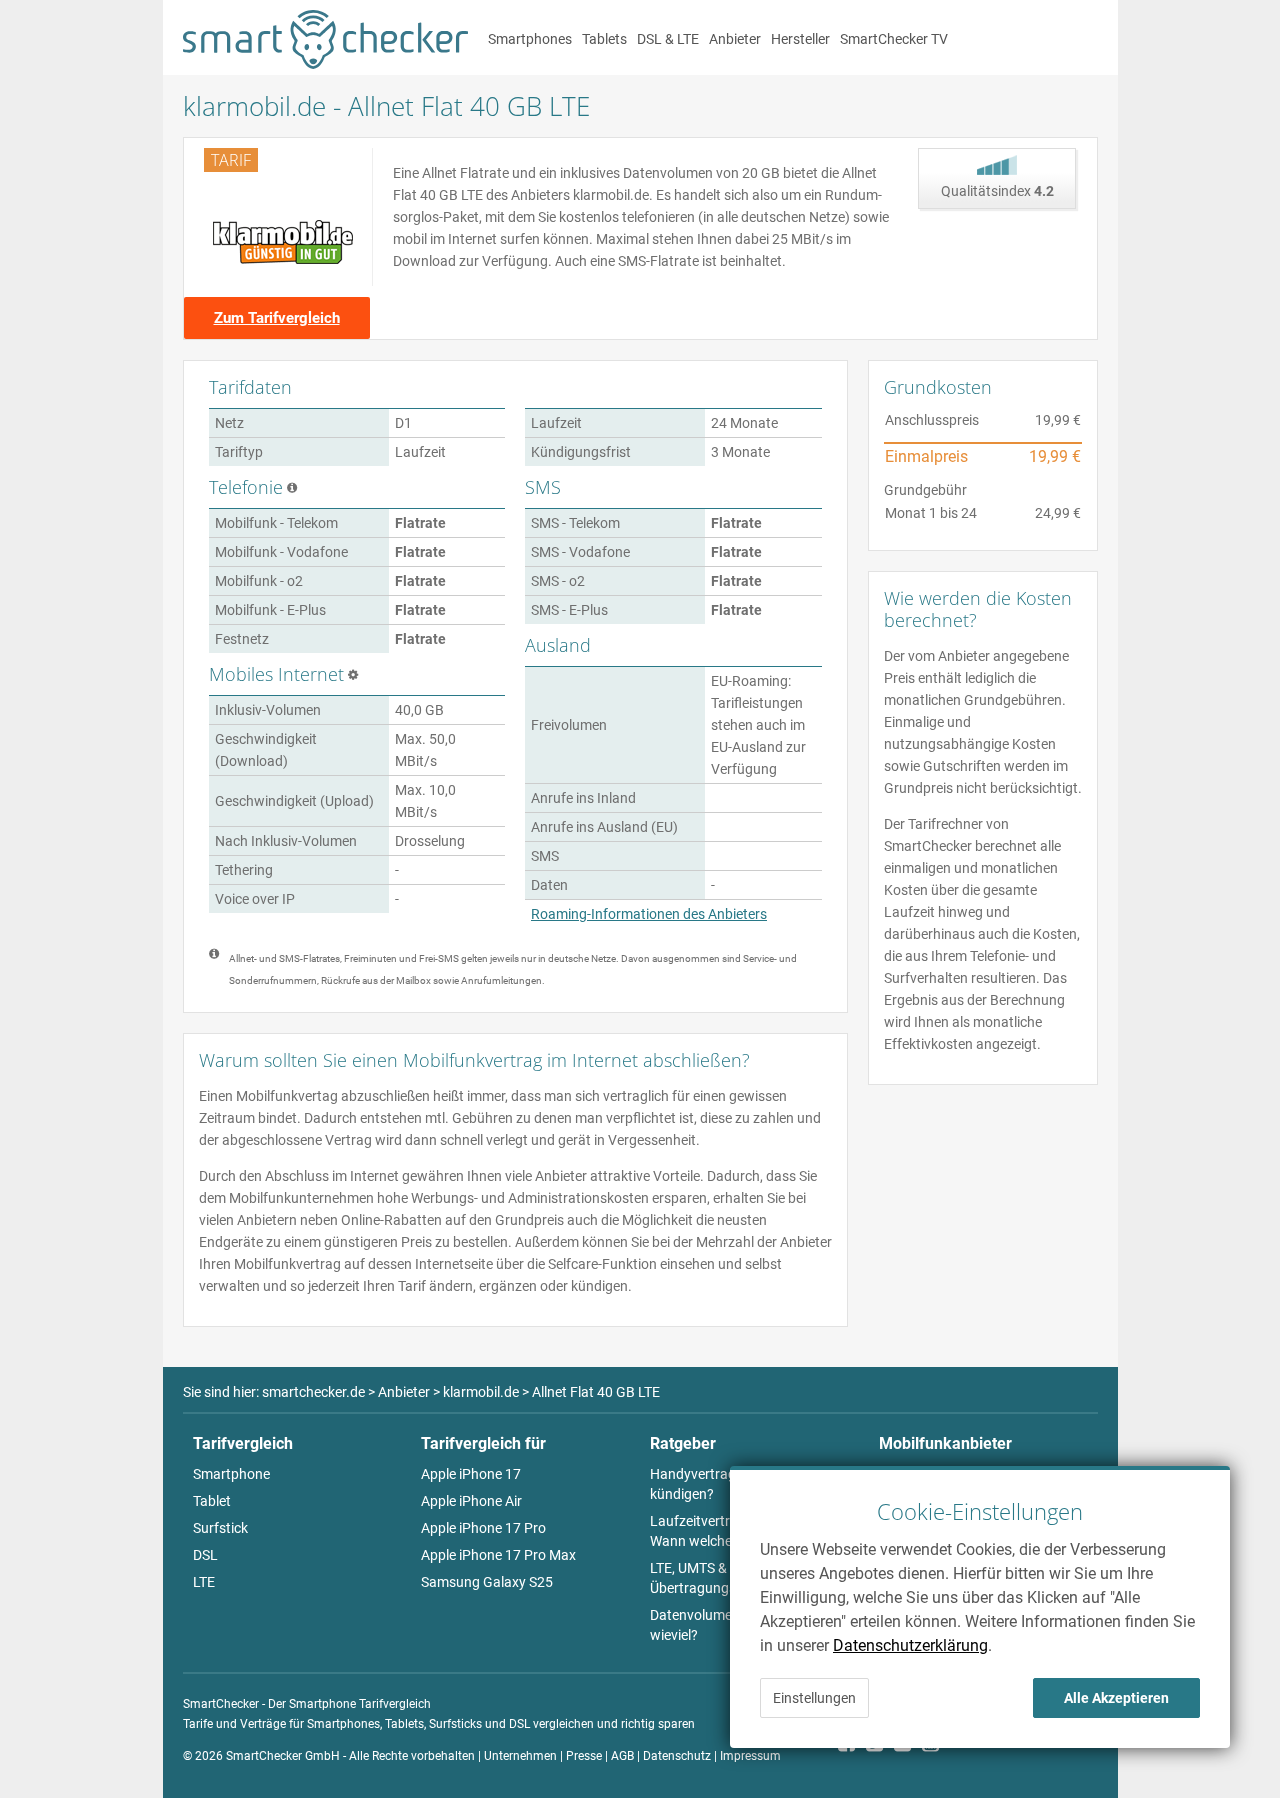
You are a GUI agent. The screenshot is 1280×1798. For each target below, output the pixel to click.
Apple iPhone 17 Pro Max (498, 1555)
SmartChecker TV (894, 39)
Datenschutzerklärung (910, 1645)
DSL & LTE (668, 39)
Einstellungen (814, 1698)
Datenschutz (677, 1756)
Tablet (212, 1501)
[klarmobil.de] (283, 242)
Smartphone (231, 1474)
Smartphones (530, 39)
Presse (584, 1756)
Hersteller (800, 39)
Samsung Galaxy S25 (487, 1582)
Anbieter (735, 39)
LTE (204, 1582)
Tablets (604, 39)
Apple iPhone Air (471, 1501)
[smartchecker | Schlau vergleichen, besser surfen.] (325, 64)
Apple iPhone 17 (471, 1474)
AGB (622, 1756)
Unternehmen (520, 1756)
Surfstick (220, 1528)
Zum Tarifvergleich (277, 318)
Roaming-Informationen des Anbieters (649, 914)
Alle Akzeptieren (1116, 1698)
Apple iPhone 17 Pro (483, 1528)
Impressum (750, 1756)
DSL (205, 1555)
